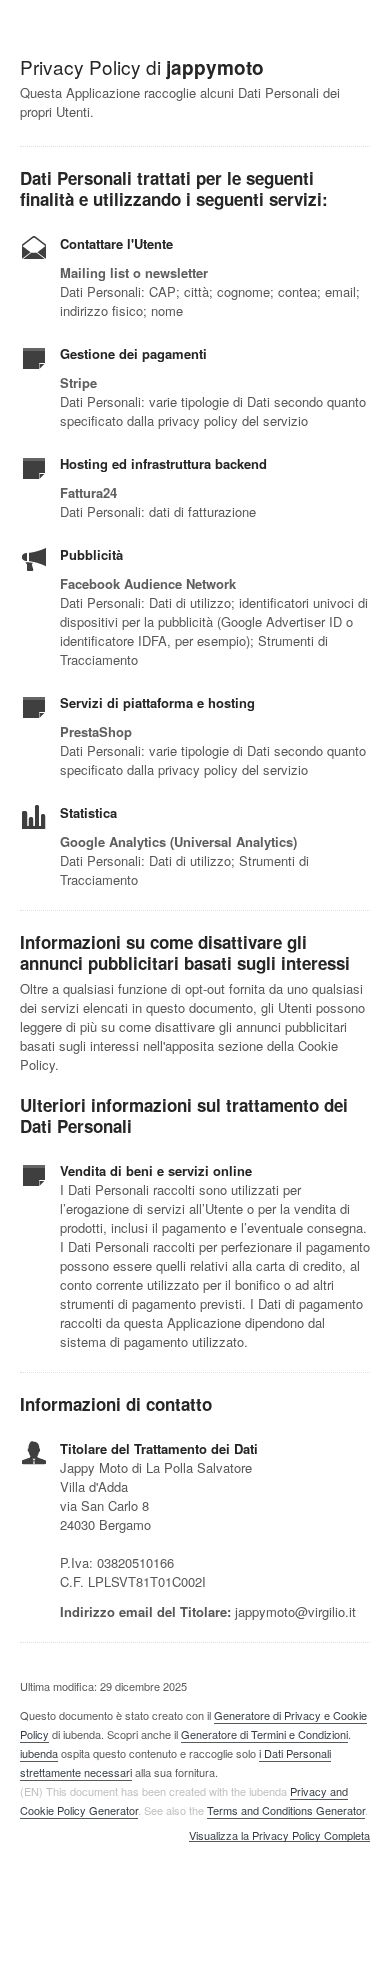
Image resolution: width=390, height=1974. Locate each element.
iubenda (39, 1753)
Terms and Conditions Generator (286, 1810)
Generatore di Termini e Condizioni (264, 1734)
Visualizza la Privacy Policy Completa (279, 1836)
